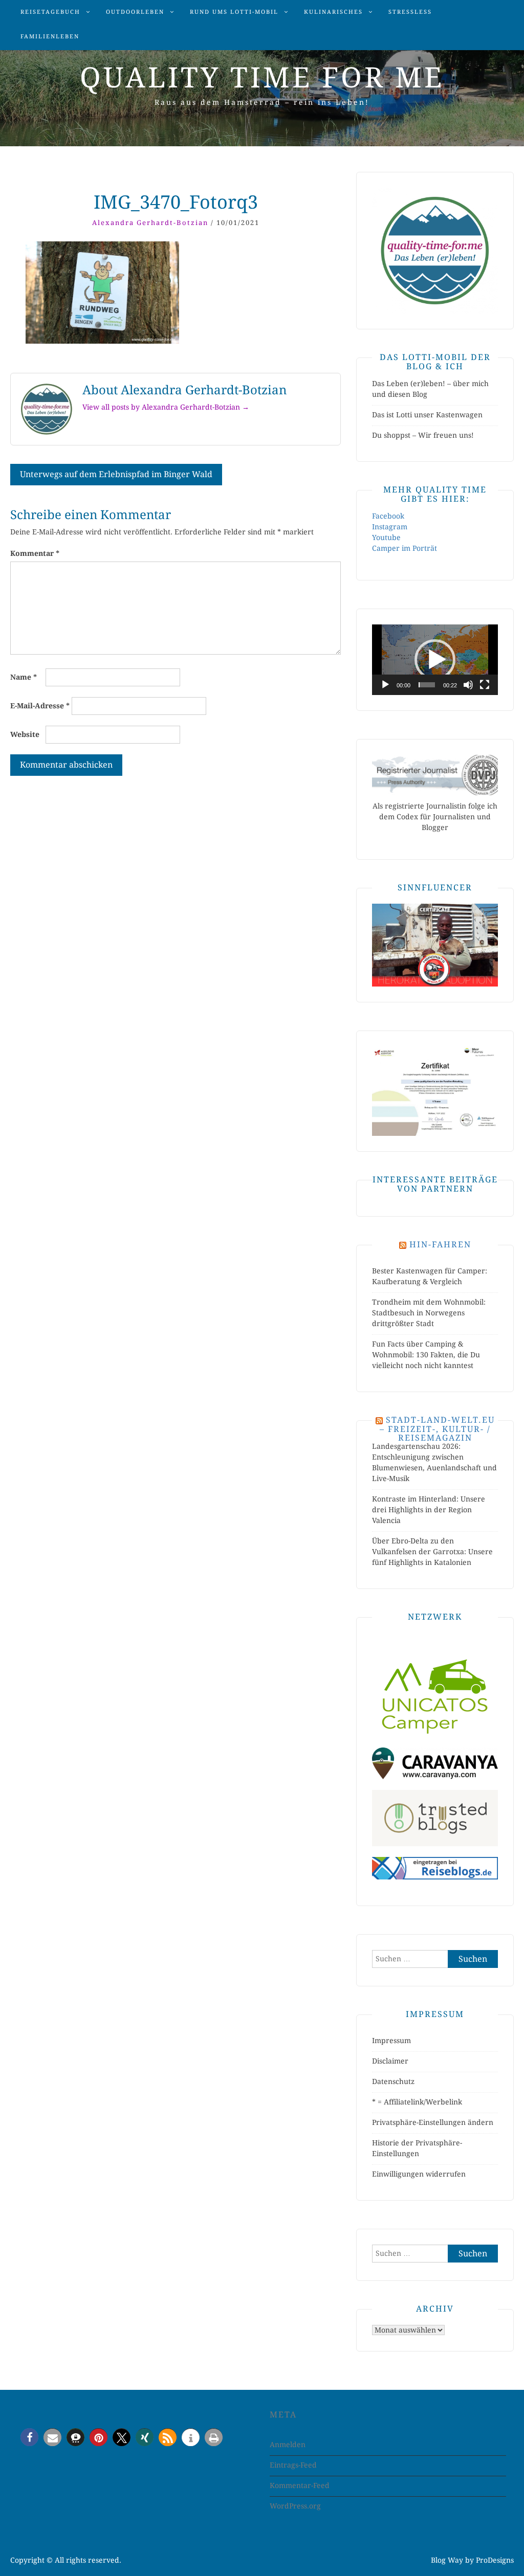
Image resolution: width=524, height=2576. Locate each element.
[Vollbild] (485, 685)
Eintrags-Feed (293, 2465)
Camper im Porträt (405, 548)
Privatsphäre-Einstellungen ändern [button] (433, 2122)
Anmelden (288, 2445)
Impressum (391, 2041)
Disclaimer (390, 2061)
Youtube (386, 537)
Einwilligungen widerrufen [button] (419, 2174)
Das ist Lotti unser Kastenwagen (427, 415)
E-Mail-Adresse (40, 706)
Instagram (390, 527)
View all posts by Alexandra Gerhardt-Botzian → (166, 407)
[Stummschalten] (468, 685)
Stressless (410, 12)
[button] (435, 660)
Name (24, 677)
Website (25, 734)
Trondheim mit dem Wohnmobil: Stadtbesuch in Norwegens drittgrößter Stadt (429, 1313)
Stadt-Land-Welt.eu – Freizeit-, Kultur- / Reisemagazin (437, 1429)
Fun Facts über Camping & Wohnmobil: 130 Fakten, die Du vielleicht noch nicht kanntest (426, 1355)
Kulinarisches (333, 12)
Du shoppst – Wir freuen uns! (423, 435)
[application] (435, 660)
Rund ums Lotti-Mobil (234, 12)
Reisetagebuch (50, 12)
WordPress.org (295, 2506)
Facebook (388, 516)
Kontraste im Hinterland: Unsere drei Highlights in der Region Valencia (429, 1510)
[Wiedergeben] (385, 685)
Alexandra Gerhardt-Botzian (150, 223)
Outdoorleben (135, 12)
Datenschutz (393, 2081)
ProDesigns (495, 2560)
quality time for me (262, 78)
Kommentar (35, 553)
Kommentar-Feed (300, 2485)
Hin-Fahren (440, 1245)
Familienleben (50, 37)
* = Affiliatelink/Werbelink (417, 2102)
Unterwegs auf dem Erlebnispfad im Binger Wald (116, 474)
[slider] (427, 685)
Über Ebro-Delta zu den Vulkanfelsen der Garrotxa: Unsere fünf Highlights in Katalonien (432, 1552)
